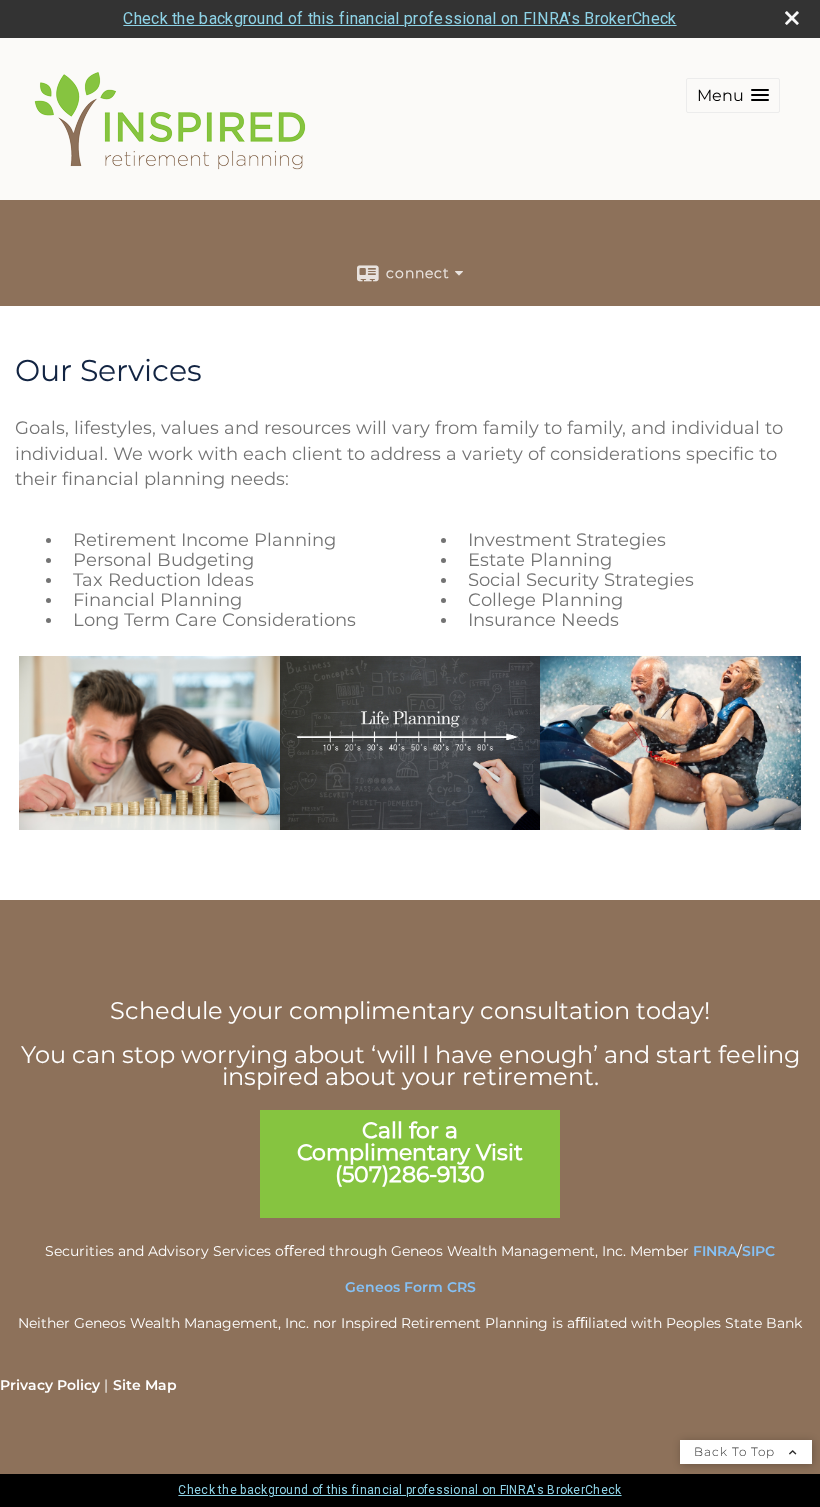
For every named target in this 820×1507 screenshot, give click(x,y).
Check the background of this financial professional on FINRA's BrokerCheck (399, 18)
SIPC (758, 1251)
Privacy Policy (50, 1385)
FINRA (715, 1251)
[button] (733, 95)
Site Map (145, 1385)
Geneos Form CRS (410, 1287)
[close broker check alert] (792, 18)
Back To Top (736, 1451)
